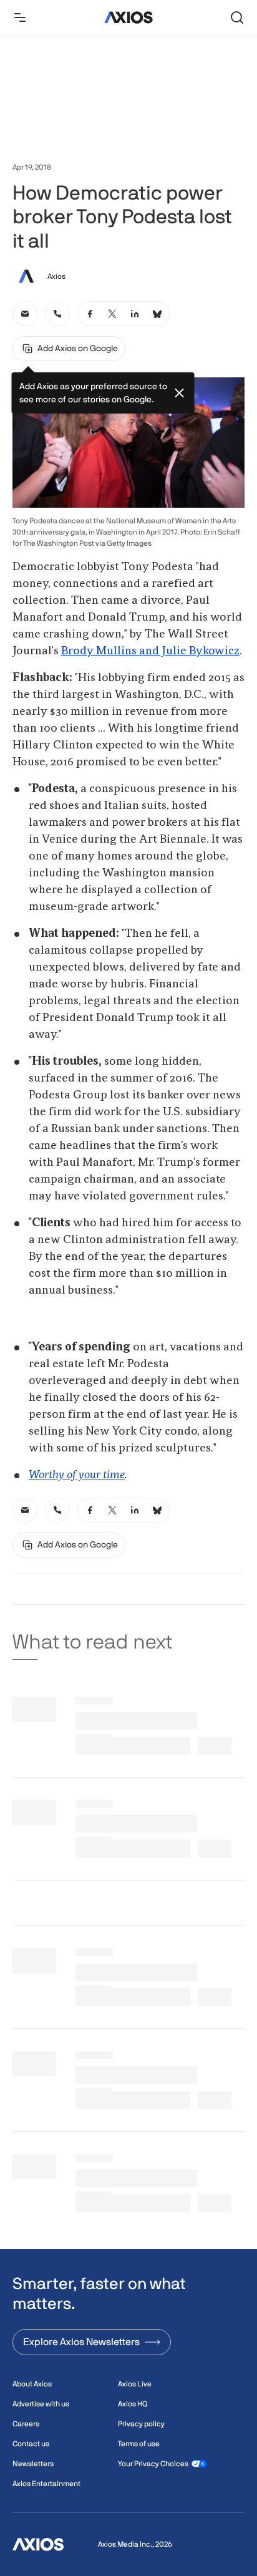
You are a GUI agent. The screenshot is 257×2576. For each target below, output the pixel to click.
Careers (26, 2424)
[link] (25, 314)
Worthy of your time (77, 1475)
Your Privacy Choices (153, 2464)
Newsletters (33, 2464)
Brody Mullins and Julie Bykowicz (150, 651)
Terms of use (139, 2444)
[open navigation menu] (20, 17)
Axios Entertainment (46, 2484)
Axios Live (135, 2384)
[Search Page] (237, 17)
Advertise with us (41, 2404)
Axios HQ (133, 2404)
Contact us (31, 2444)
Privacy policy (141, 2424)
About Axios (32, 2384)
